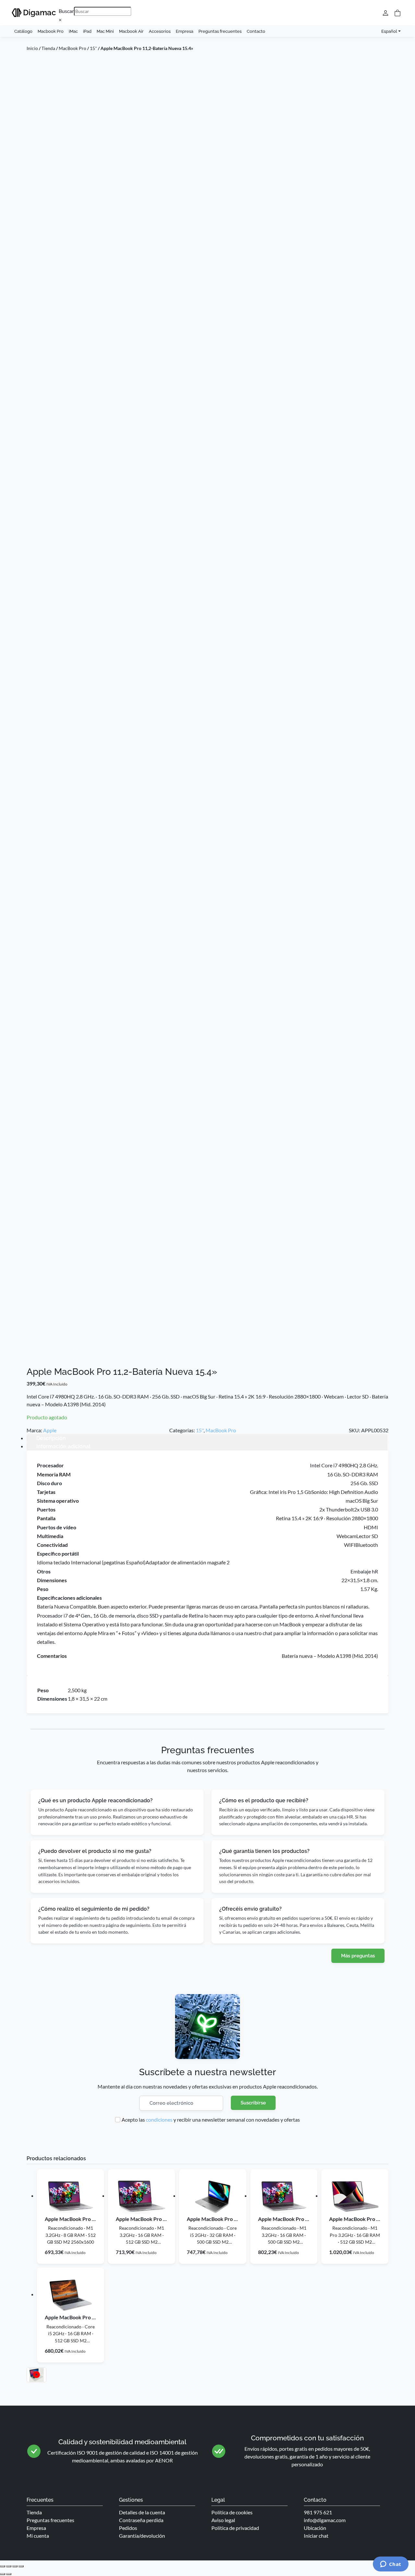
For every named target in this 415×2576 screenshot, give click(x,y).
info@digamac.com (325, 2520)
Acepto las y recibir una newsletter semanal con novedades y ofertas (211, 2120)
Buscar (66, 11)
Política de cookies (232, 2512)
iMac (73, 31)
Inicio (32, 48)
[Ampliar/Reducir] (3, 2566)
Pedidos (128, 2528)
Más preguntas (358, 1956)
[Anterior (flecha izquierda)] (3, 2574)
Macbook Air (131, 31)
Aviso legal (223, 2520)
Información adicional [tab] (63, 1446)
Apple (50, 1430)
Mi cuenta (38, 2536)
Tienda (48, 48)
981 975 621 (318, 2512)
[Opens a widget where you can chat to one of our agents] (391, 2565)
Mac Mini (105, 31)
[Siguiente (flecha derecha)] (9, 2574)
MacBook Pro (72, 48)
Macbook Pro (51, 31)
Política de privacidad (235, 2528)
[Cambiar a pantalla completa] (9, 2566)
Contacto (256, 31)
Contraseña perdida (141, 2520)
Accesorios (160, 31)
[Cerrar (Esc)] (21, 2566)
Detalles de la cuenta (142, 2512)
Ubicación (315, 2528)
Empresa (184, 31)
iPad (87, 31)
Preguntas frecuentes (220, 31)
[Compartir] (15, 2566)
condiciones (159, 2120)
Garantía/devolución (142, 2536)
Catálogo (23, 31)
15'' (93, 48)
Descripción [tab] (51, 1438)
